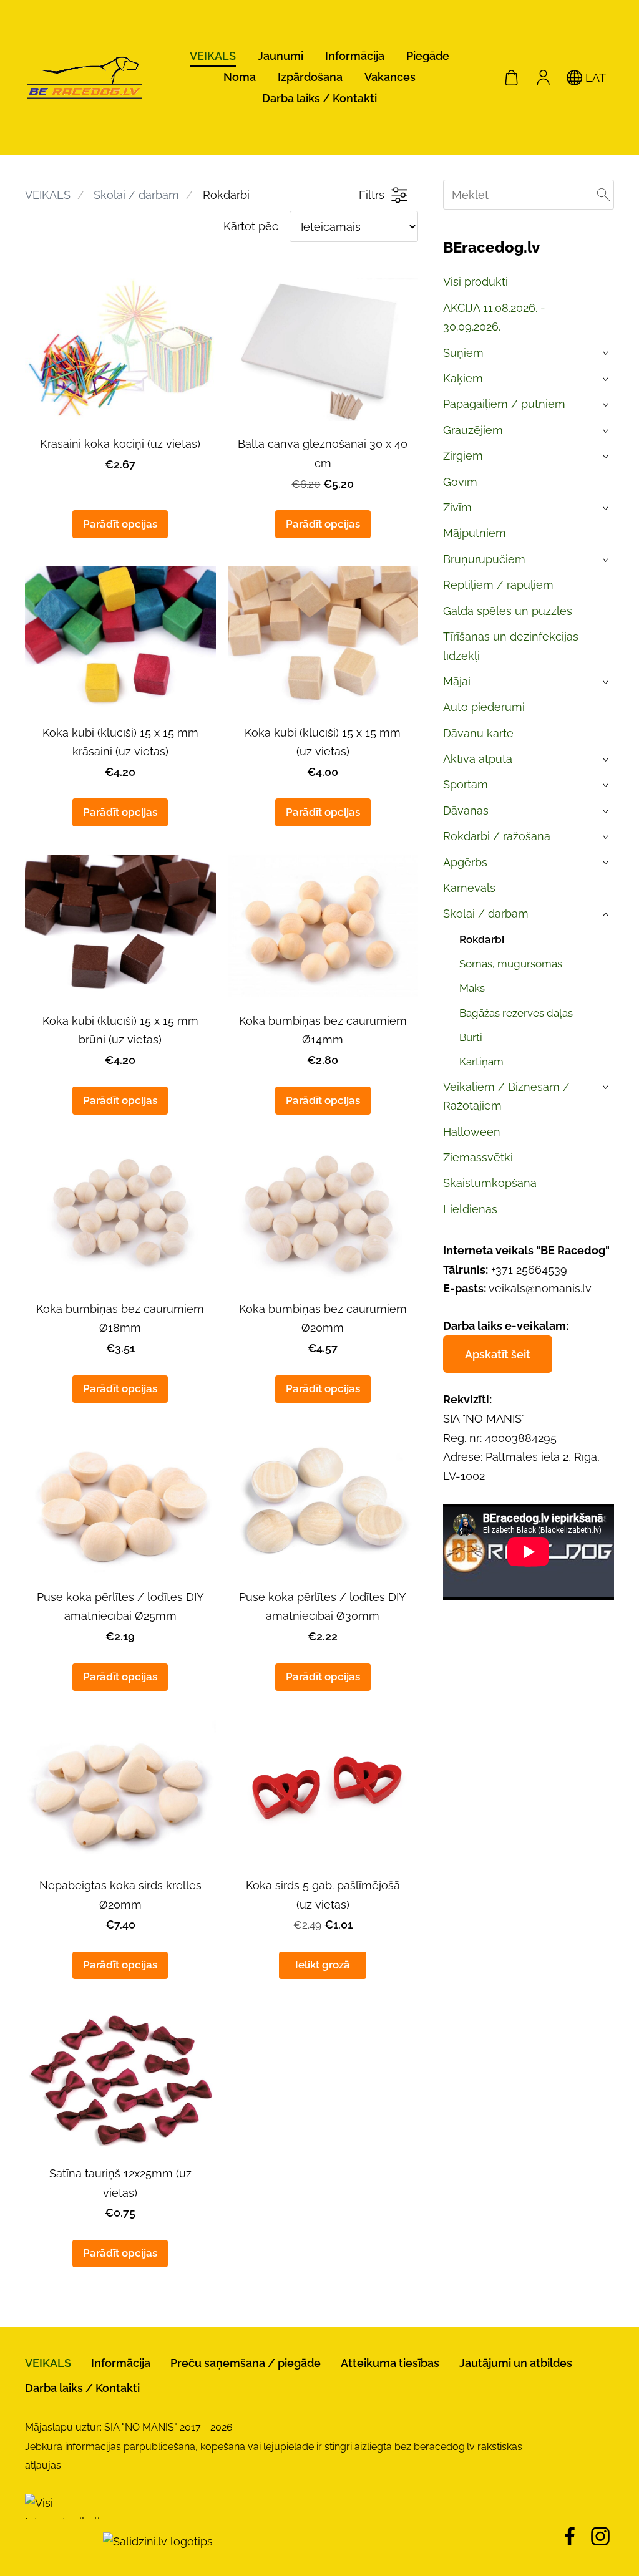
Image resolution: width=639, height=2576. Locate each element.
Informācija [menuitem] (355, 56)
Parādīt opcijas (120, 524)
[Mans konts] (543, 77)
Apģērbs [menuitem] (465, 862)
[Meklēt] (603, 195)
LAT (594, 78)
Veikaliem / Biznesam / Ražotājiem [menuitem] (506, 1097)
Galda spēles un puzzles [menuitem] (508, 611)
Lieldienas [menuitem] (470, 1209)
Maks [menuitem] (472, 988)
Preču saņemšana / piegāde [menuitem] (246, 2363)
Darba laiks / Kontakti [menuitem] (319, 98)
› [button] (607, 354)
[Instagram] (600, 2536)
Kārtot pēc (251, 226)
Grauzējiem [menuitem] (473, 430)
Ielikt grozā (323, 1965)
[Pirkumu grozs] (512, 77)
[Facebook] (570, 2536)
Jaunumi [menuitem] (280, 56)
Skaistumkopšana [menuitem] (490, 1183)
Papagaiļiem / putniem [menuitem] (504, 404)
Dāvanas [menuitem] (466, 811)
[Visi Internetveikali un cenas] (62, 2541)
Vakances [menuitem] (390, 77)
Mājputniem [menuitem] (475, 533)
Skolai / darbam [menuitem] (486, 913)
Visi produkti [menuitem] (476, 282)
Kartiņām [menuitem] (481, 1062)
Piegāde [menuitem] (428, 56)
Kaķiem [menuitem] (463, 378)
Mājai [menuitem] (457, 681)
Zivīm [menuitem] (457, 507)
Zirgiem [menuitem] (463, 456)
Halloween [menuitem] (472, 1132)
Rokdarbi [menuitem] (482, 939)
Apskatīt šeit (498, 1354)
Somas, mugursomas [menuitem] (511, 964)
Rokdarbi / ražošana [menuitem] (497, 836)
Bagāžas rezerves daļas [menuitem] (516, 1013)
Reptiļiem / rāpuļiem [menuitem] (498, 585)
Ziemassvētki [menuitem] (478, 1157)
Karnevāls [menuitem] (469, 888)
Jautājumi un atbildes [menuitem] (516, 2363)
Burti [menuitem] (471, 1037)
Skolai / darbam (136, 195)
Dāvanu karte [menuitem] (478, 733)
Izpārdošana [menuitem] (310, 77)
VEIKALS (48, 195)
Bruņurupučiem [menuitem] (484, 559)
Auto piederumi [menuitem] (484, 707)
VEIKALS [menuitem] (213, 56)
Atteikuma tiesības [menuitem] (390, 2363)
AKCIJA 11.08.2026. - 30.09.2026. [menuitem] (494, 317)
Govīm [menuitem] (460, 482)
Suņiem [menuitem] (463, 353)
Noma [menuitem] (240, 77)
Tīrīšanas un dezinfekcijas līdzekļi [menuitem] (511, 646)
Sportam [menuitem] (466, 784)
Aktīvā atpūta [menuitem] (478, 759)
